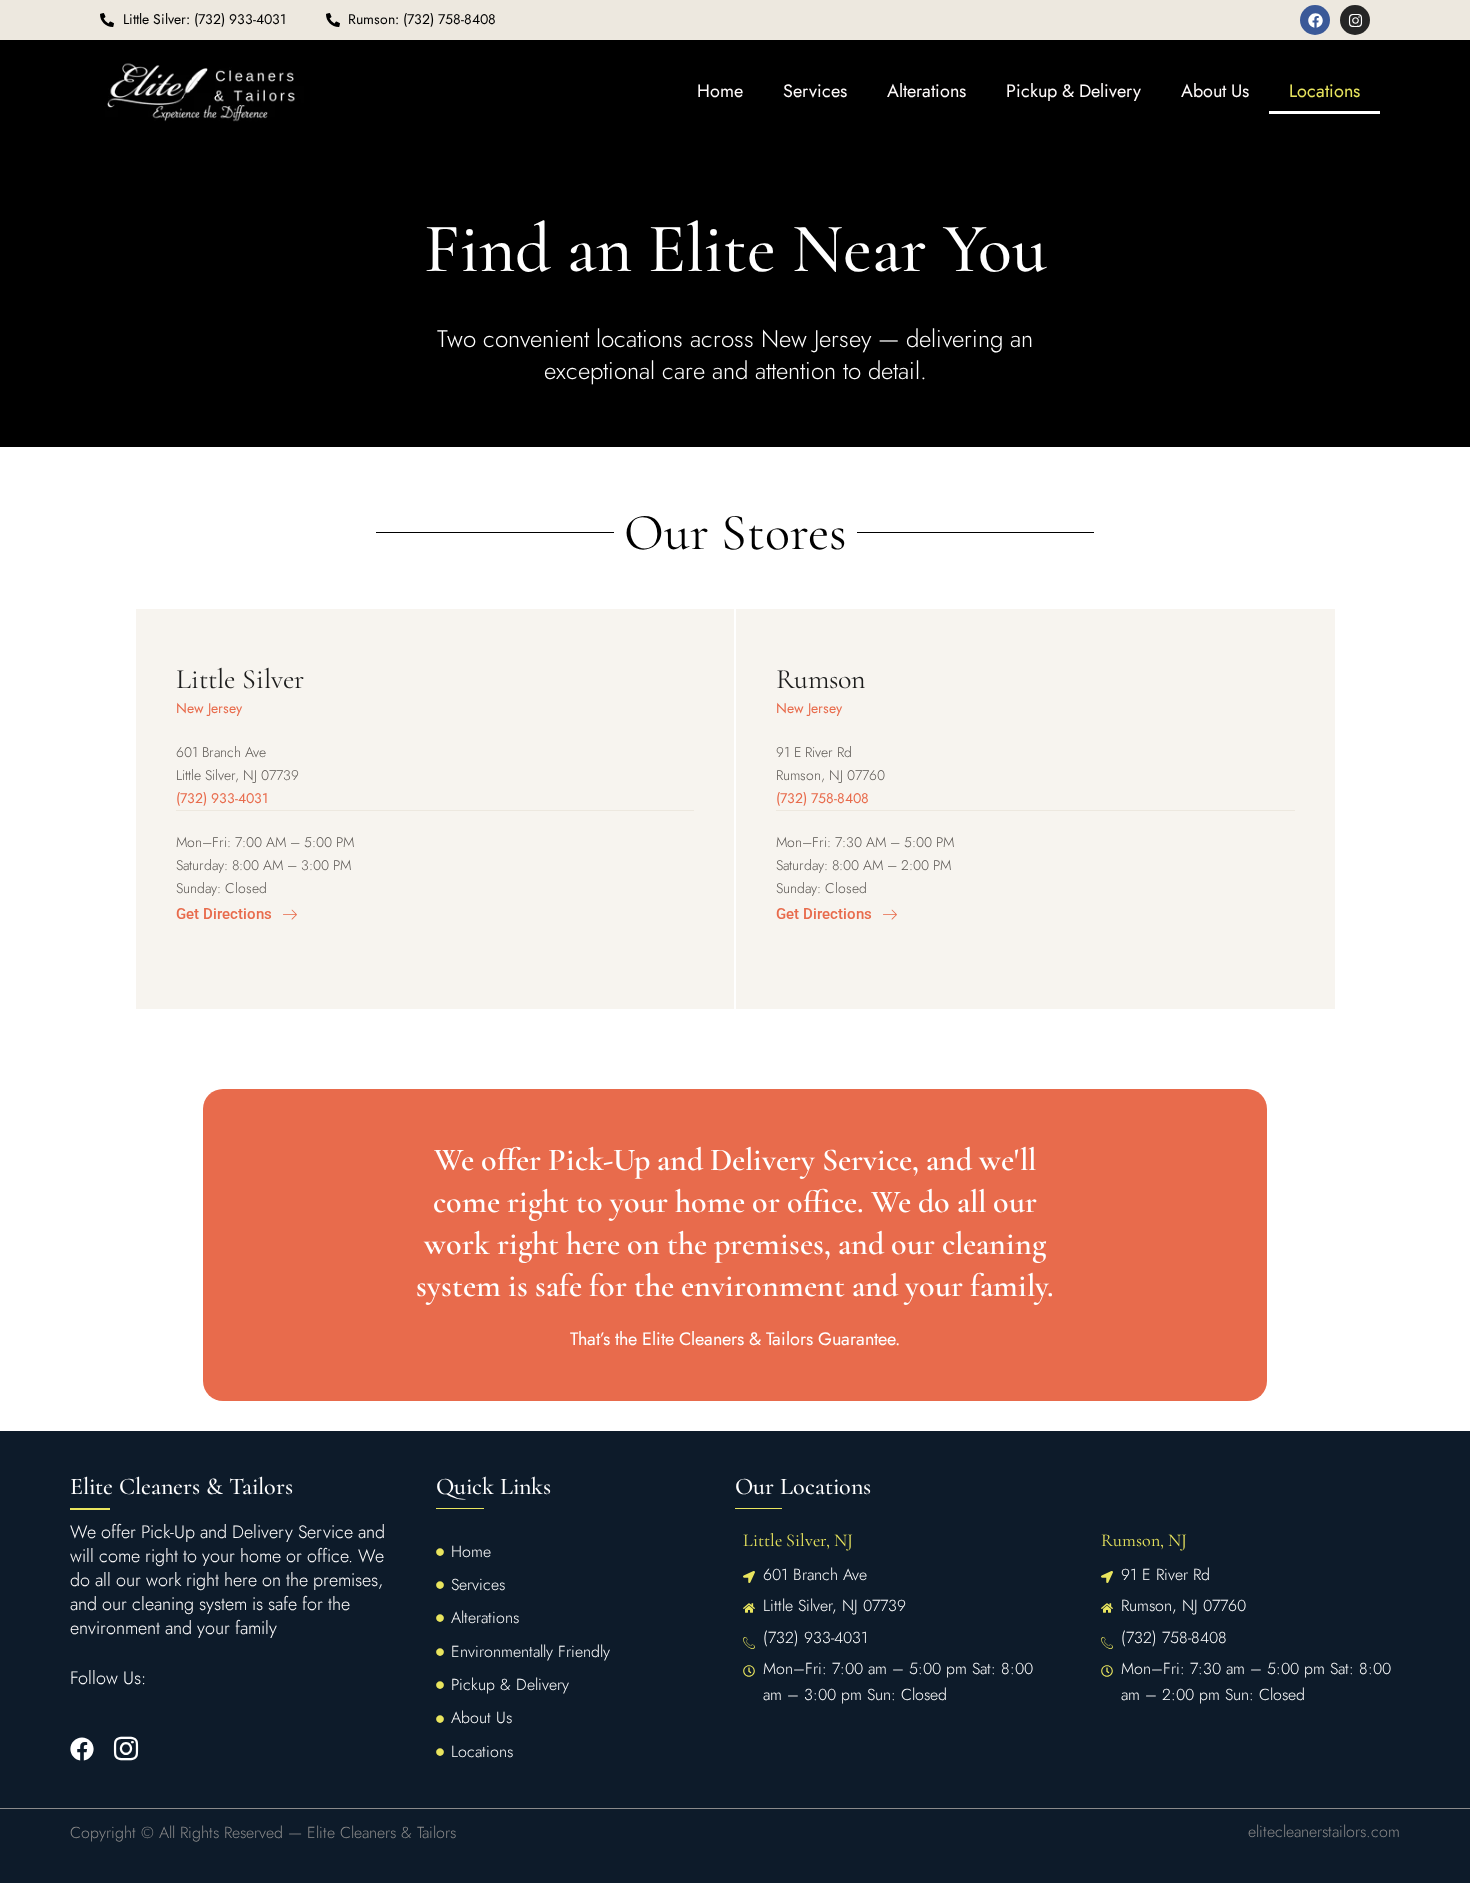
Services (815, 91)
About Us (1215, 91)
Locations (1324, 91)
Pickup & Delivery (1073, 91)
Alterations (926, 91)
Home (720, 91)
